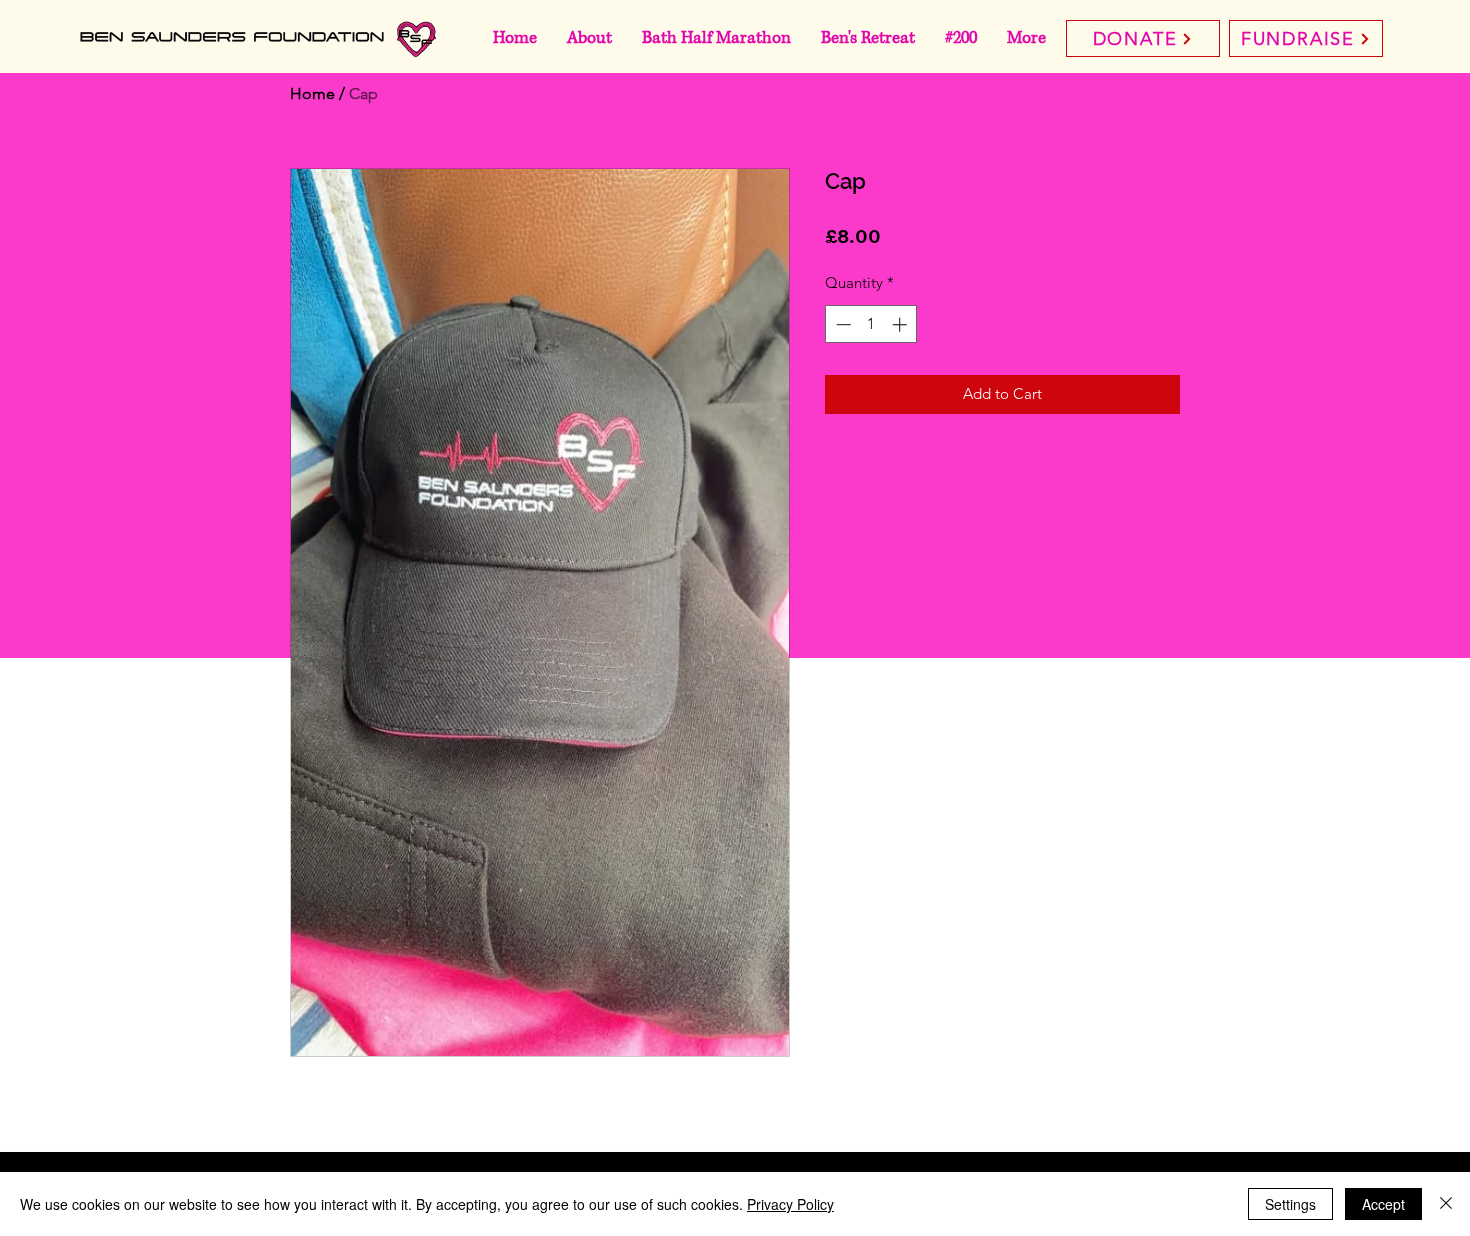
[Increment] (901, 324)
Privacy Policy (790, 1204)
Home (312, 93)
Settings (1290, 1204)
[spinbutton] (871, 324)
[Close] (1446, 1204)
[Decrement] (841, 324)
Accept (1383, 1204)
